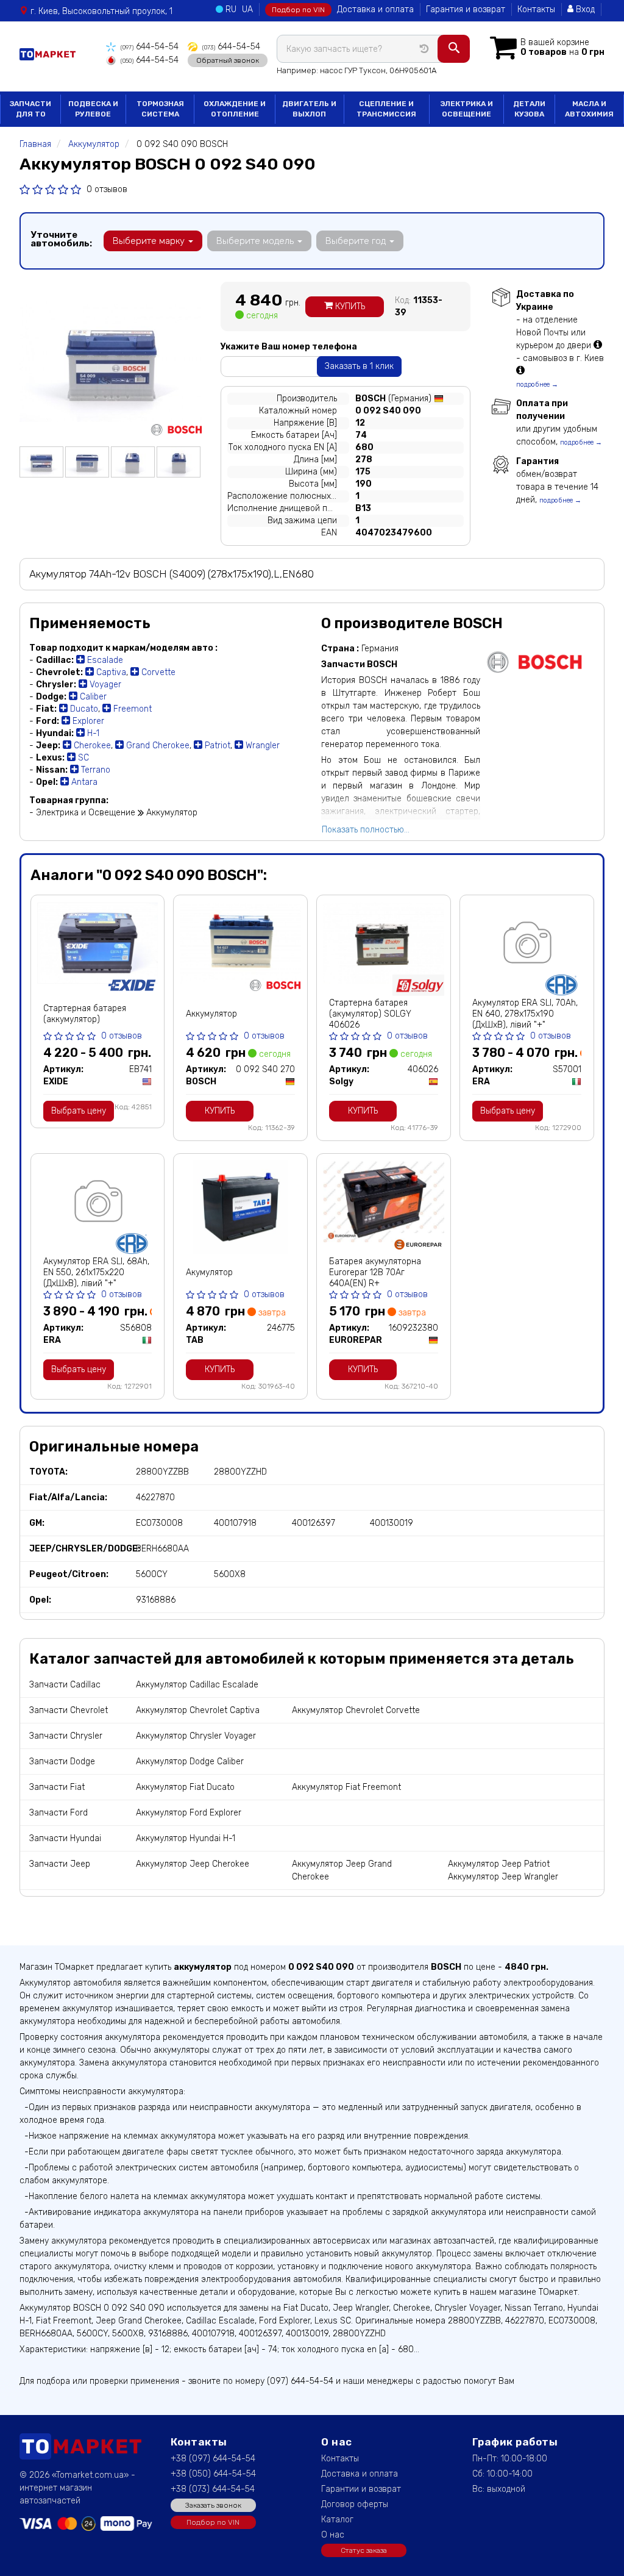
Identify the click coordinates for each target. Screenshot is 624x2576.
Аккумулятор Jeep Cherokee (193, 1864)
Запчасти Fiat (57, 1787)
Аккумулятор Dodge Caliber (190, 1762)
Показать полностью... (366, 830)
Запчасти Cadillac (65, 1685)
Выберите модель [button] (256, 241)
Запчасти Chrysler (66, 1736)
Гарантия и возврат (466, 9)
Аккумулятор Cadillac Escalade (197, 1685)
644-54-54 (150, 47)
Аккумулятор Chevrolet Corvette (356, 1710)
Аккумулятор (211, 1014)
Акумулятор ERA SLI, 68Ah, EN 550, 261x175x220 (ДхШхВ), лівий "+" (96, 1272)
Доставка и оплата (375, 9)
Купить (349, 306)
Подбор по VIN (298, 10)
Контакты (536, 9)
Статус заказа (364, 2550)
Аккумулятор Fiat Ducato (185, 1787)
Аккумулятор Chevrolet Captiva (198, 1710)
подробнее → (537, 385)
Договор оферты (355, 2504)
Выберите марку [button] (150, 241)
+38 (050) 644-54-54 (213, 2474)
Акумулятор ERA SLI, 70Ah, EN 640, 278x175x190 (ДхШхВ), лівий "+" (525, 1014)
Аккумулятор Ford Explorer (189, 1813)
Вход (584, 9)
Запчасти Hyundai (65, 1838)
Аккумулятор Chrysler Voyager (196, 1736)
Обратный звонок (228, 60)
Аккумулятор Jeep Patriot (499, 1864)
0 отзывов (107, 189)
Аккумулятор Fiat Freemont (346, 1787)
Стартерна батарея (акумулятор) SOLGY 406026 (370, 1014)
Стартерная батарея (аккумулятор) (85, 1014)
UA (247, 9)
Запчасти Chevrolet (69, 1710)
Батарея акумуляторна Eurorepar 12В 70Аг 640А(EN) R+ (375, 1272)
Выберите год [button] (357, 241)
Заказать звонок (213, 2505)
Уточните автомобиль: (61, 239)
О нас (333, 2535)
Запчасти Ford (58, 1813)
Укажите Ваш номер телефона (289, 347)
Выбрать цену (79, 1111)
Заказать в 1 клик (359, 366)
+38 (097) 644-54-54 (213, 2459)
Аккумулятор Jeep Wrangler (503, 1877)
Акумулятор (209, 1272)
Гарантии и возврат (361, 2489)
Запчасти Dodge (62, 1762)
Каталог (337, 2520)
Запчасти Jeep (60, 1864)
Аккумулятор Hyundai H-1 (186, 1838)
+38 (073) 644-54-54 (213, 2489)
